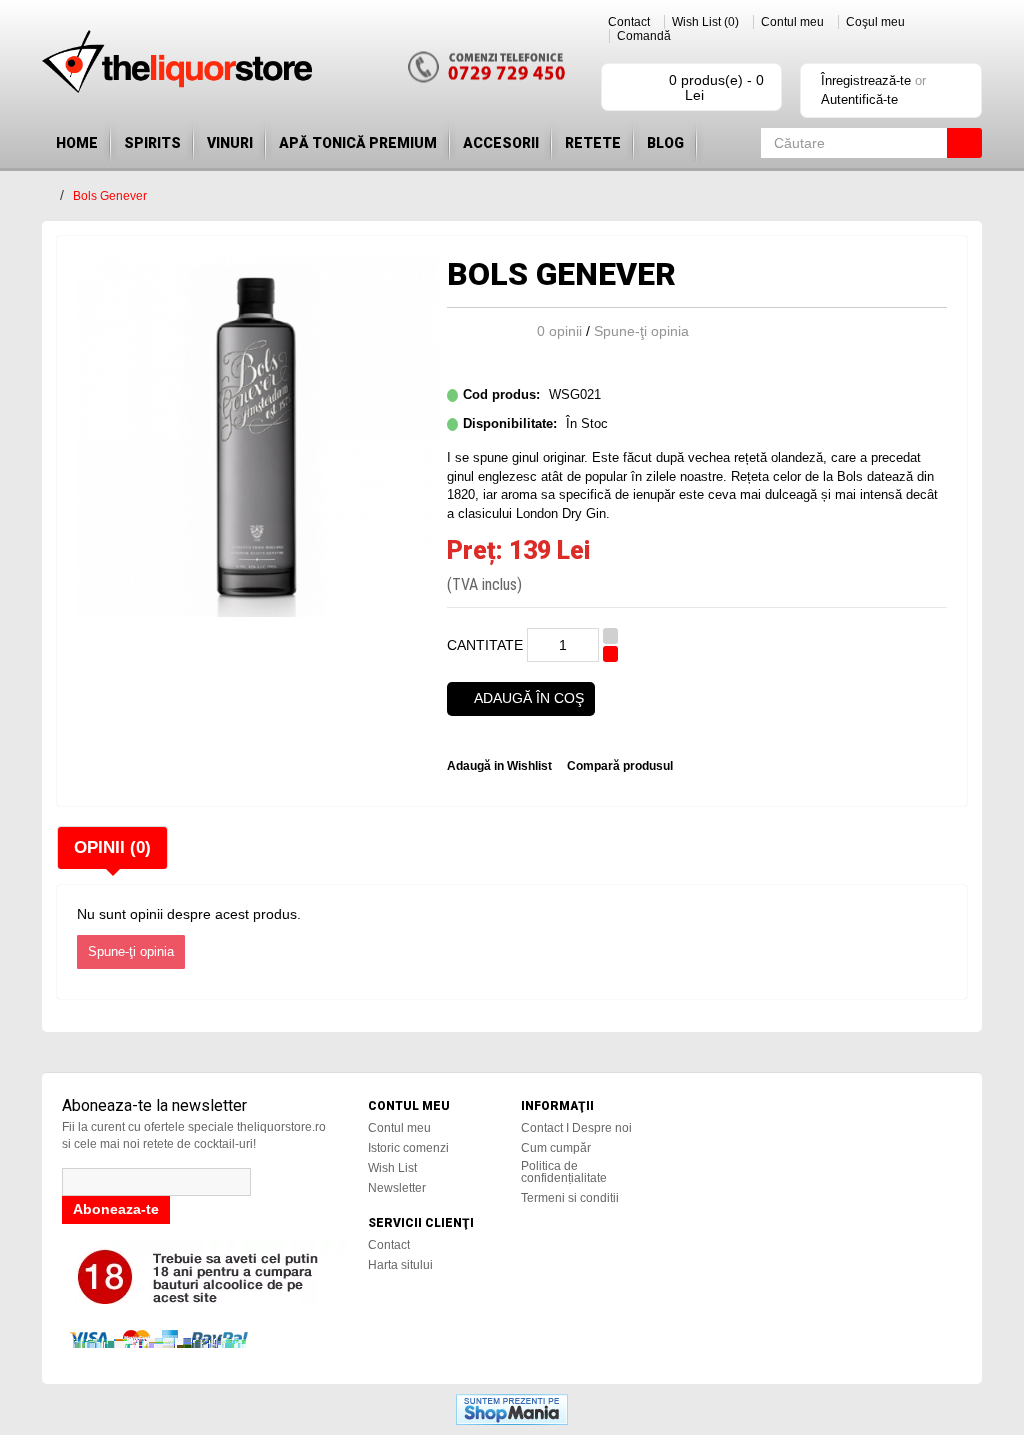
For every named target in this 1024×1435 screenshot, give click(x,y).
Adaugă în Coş (529, 698)
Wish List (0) (705, 22)
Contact (629, 22)
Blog (665, 143)
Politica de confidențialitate (564, 1172)
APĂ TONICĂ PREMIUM (358, 143)
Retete (593, 143)
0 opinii (559, 331)
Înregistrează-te (866, 80)
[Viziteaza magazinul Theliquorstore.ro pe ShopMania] (512, 1408)
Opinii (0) (112, 847)
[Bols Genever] (257, 435)
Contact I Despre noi (576, 1128)
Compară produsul (620, 766)
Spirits (152, 143)
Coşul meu (875, 22)
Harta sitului (400, 1265)
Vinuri (230, 143)
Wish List (392, 1168)
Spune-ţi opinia (641, 331)
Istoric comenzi (408, 1148)
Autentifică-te (859, 99)
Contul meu (792, 22)
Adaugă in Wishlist (499, 766)
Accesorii (501, 143)
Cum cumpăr (556, 1148)
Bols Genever (110, 196)
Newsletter (397, 1188)
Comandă (644, 36)
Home (77, 143)
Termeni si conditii (570, 1198)
